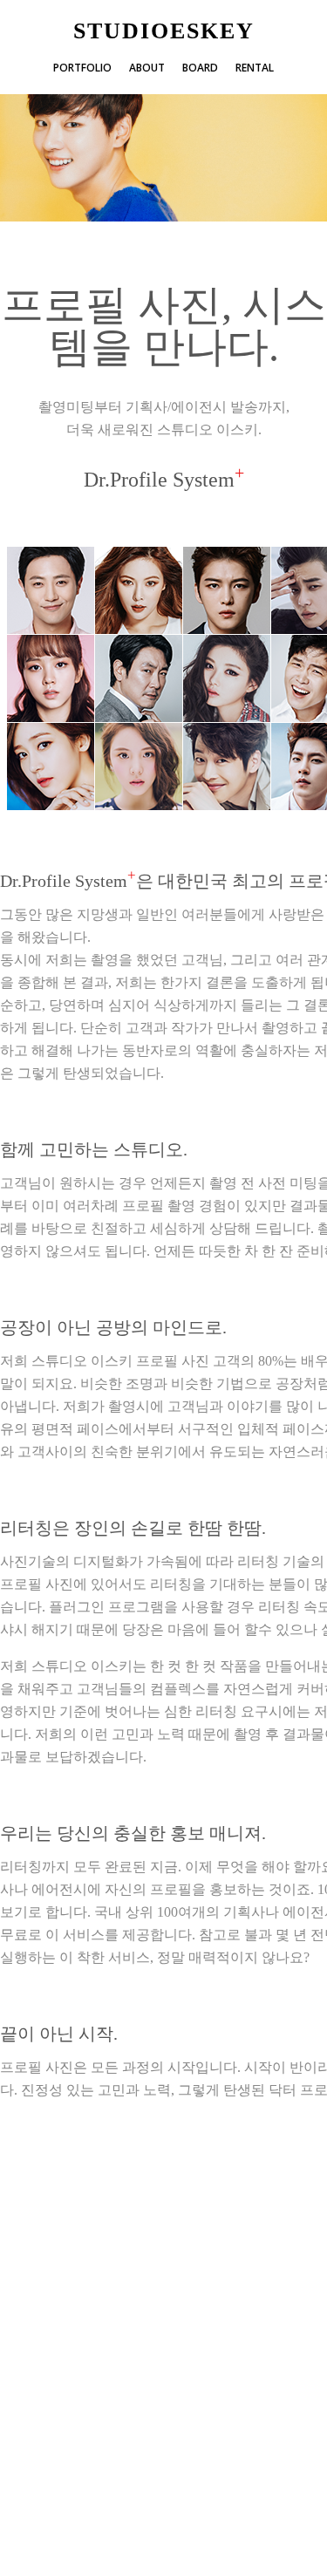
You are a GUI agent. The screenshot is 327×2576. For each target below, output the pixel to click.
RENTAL (255, 68)
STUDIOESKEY (164, 31)
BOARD (200, 68)
